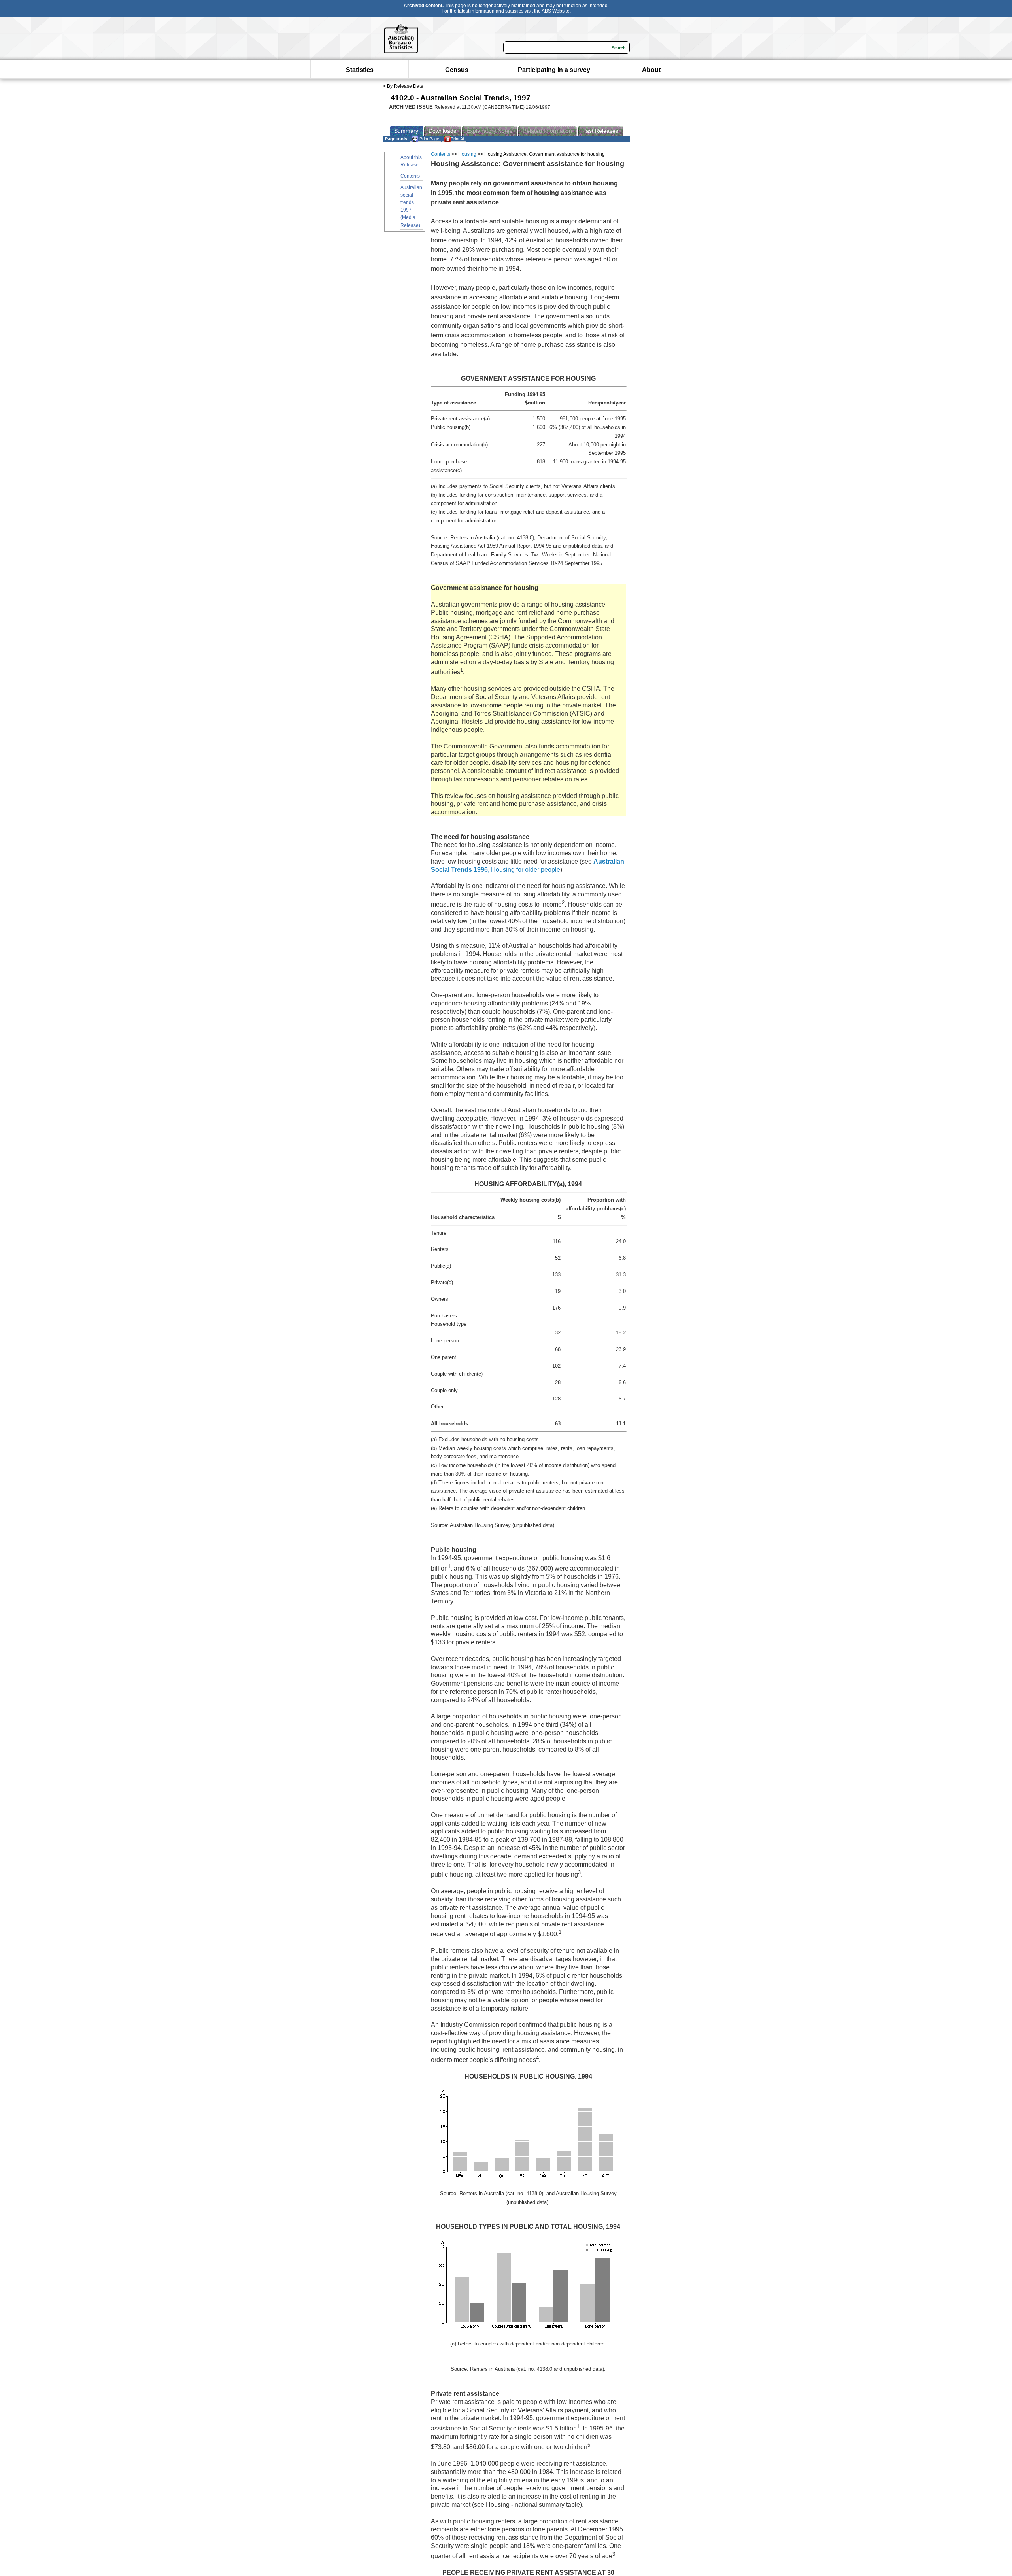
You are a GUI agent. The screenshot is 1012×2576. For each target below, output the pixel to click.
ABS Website (556, 11)
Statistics (360, 70)
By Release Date (405, 86)
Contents (410, 176)
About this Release (411, 161)
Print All (458, 139)
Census (457, 70)
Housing (467, 154)
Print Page (429, 139)
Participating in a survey (554, 70)
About (651, 70)
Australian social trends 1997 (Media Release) (411, 206)
